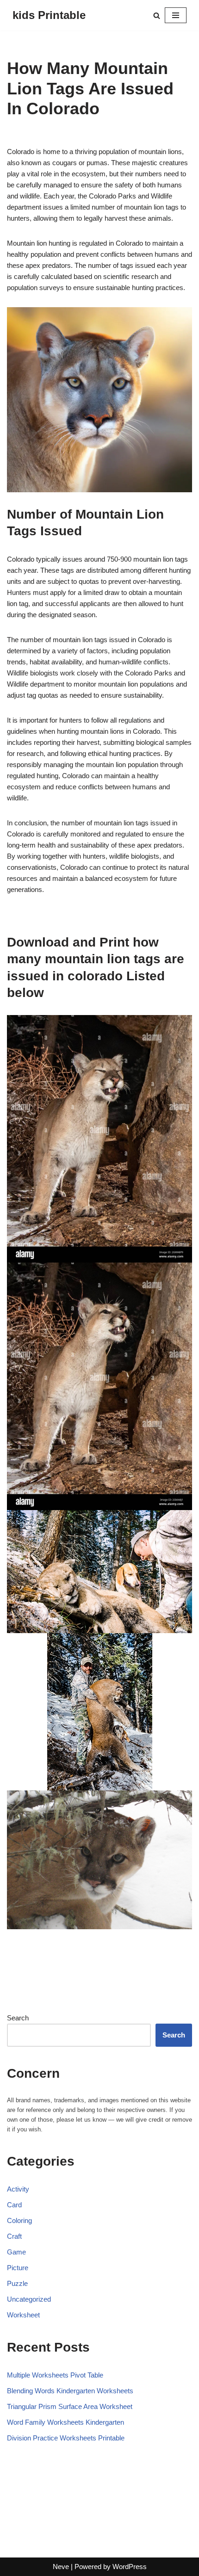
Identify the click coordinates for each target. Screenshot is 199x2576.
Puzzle (17, 2283)
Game (16, 2252)
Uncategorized (29, 2299)
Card (14, 2205)
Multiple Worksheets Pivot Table (55, 2375)
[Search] (157, 15)
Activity (18, 2189)
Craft (14, 2236)
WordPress (130, 2567)
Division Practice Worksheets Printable (66, 2438)
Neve (61, 2567)
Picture (18, 2268)
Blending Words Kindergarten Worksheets (70, 2391)
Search (18, 2018)
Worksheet (23, 2315)
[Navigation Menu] (176, 15)
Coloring (19, 2220)
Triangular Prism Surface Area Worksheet (70, 2406)
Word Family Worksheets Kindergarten (65, 2422)
